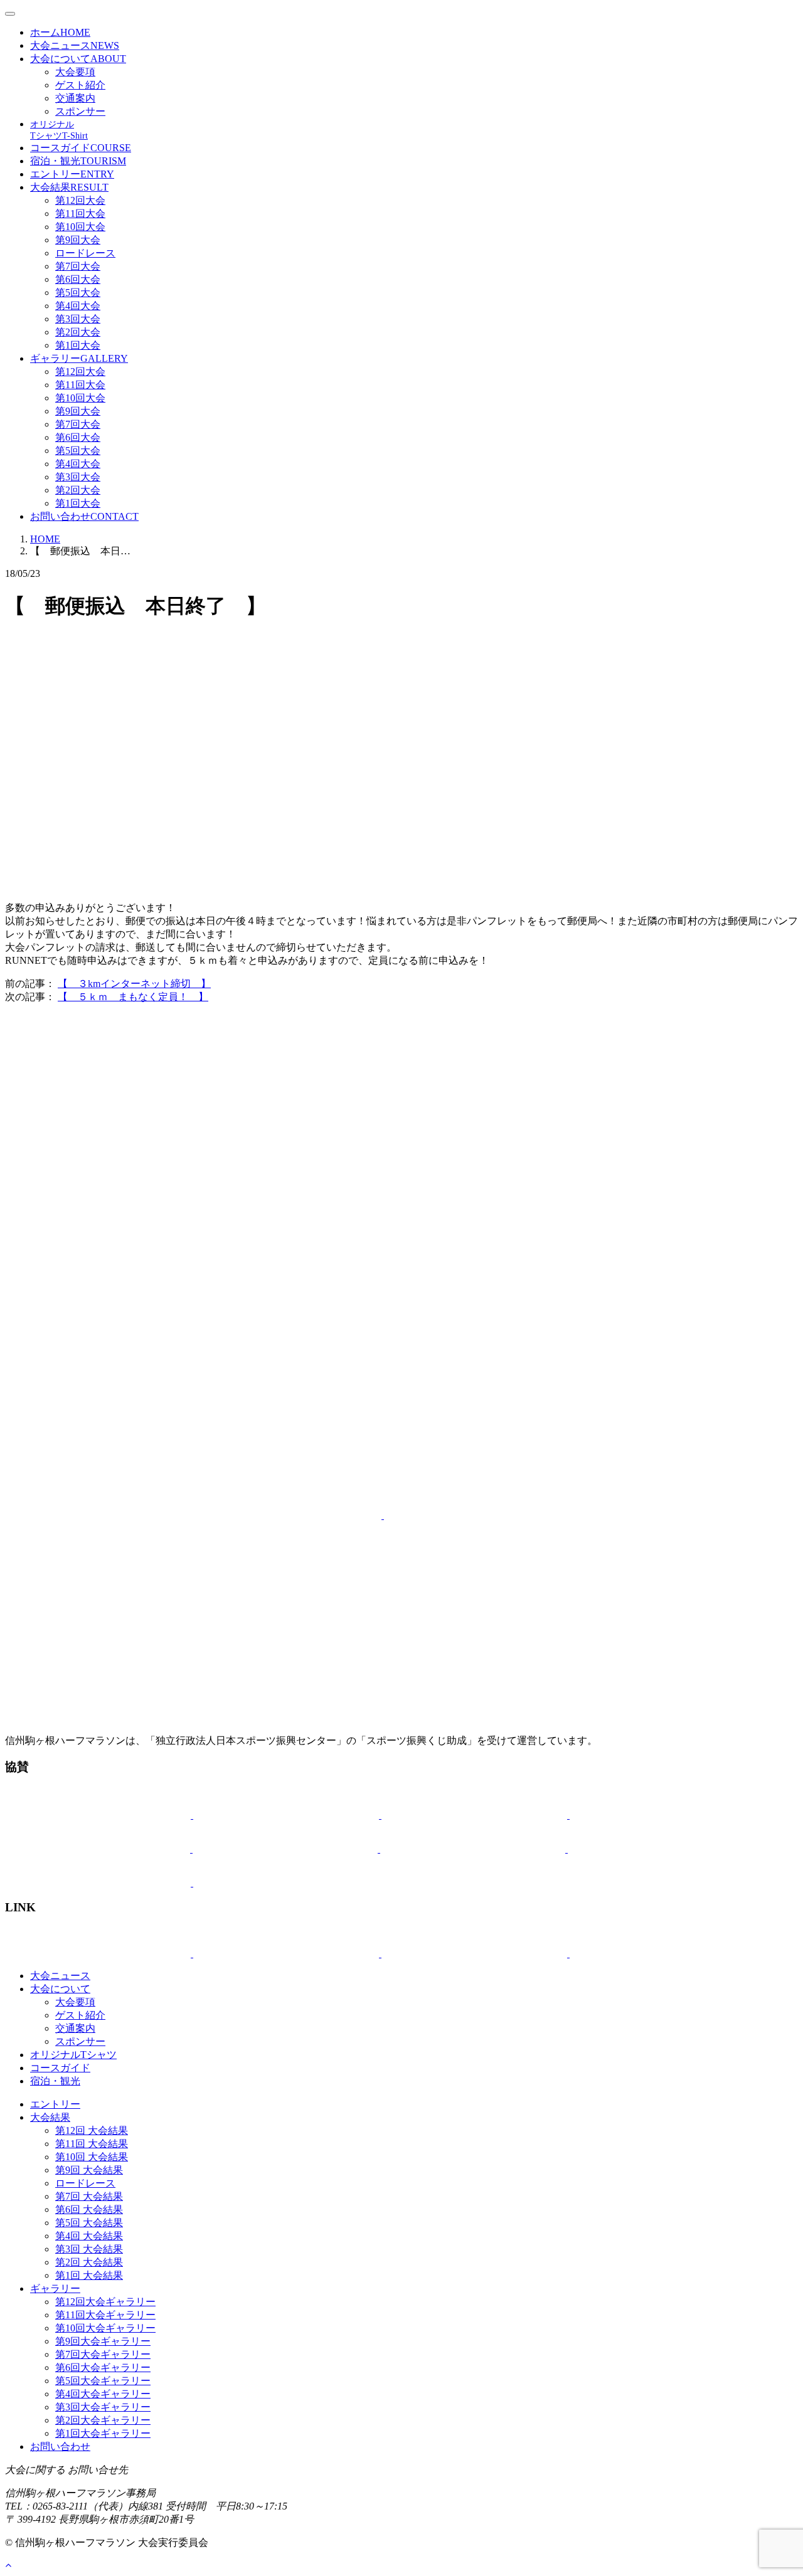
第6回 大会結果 (89, 2209)
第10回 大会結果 (92, 2157)
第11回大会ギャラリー (105, 2315)
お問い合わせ (84, 516)
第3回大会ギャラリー (103, 2407)
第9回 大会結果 (89, 2170)
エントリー (72, 174)
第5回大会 (78, 293)
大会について (78, 59)
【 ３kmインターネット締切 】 (134, 984)
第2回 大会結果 (89, 2262)
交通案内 (75, 98)
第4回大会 (78, 306)
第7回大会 (78, 266)
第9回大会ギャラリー (103, 2341)
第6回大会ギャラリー (103, 2367)
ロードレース (85, 253)
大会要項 (75, 72)
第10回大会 (80, 227)
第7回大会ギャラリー (103, 2354)
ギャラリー (79, 358)
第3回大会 (78, 319)
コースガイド (81, 148)
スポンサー (80, 111)
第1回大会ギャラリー (103, 2433)
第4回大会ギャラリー (103, 2394)
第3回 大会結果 (89, 2249)
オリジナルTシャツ (73, 2055)
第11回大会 (80, 214)
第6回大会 (78, 279)
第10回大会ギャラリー (105, 2328)
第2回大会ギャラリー (103, 2420)
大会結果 (69, 187)
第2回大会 (78, 332)
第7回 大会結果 (89, 2196)
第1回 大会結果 (89, 2275)
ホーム (60, 32)
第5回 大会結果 (89, 2223)
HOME (45, 539)
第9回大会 (78, 240)
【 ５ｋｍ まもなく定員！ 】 (133, 997)
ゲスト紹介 (80, 85)
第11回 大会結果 (92, 2144)
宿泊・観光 (78, 161)
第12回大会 (80, 200)
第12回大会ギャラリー (105, 2302)
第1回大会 (78, 345)
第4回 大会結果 (89, 2236)
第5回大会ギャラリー (103, 2381)
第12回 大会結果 (92, 2130)
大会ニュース (75, 45)
